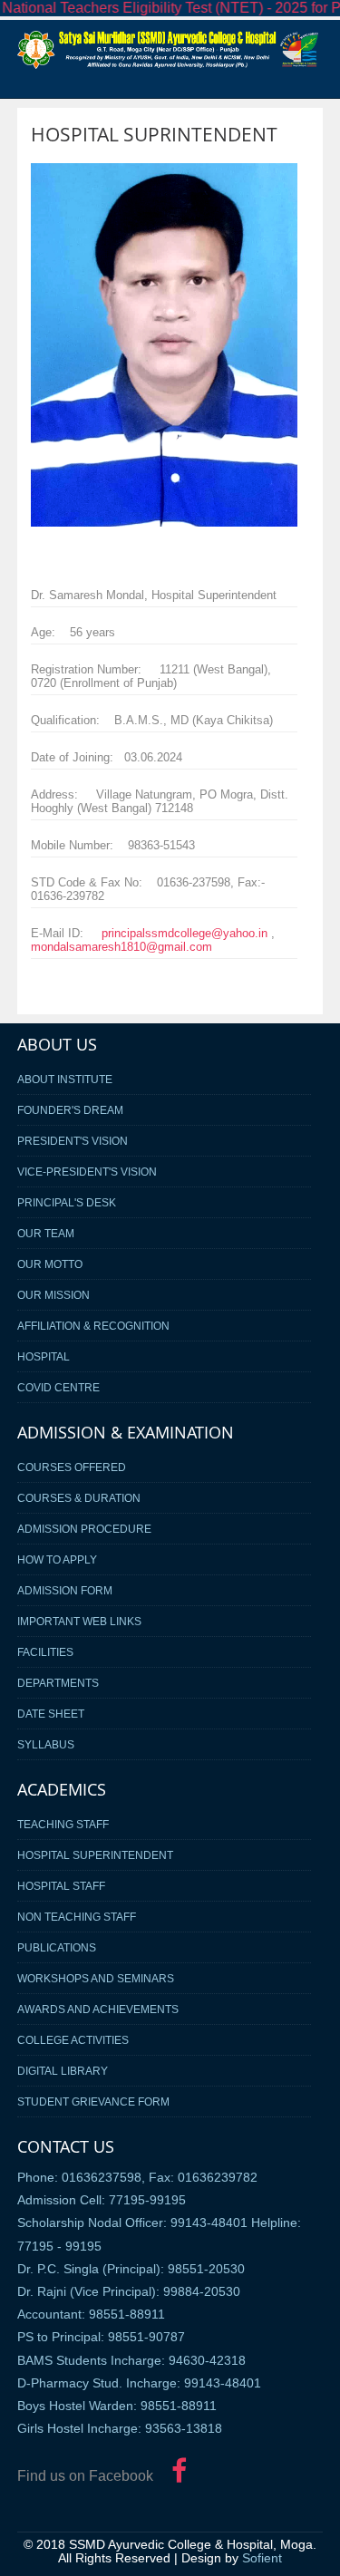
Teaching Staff (63, 1824)
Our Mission (53, 1295)
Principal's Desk (67, 1202)
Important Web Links (79, 1621)
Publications (57, 1947)
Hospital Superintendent (95, 1855)
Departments (58, 1683)
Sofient (262, 2558)
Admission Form (65, 1590)
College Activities (73, 2040)
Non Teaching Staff (77, 1917)
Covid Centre (58, 1387)
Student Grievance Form (93, 2101)
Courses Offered (72, 1467)
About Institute (65, 1079)
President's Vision (73, 1141)
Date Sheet (51, 1714)
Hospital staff (61, 1886)
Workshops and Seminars (96, 1978)
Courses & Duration (79, 1498)
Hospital (44, 1356)
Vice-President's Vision (87, 1172)
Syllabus (46, 1744)
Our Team (46, 1233)
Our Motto (50, 1264)
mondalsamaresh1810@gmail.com (121, 947)
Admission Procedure (84, 1529)
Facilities (45, 1652)
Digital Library (63, 2071)
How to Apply (57, 1559)
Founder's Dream (70, 1110)
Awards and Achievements (98, 2009)
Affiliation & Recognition (93, 1326)
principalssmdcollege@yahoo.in (185, 933)
